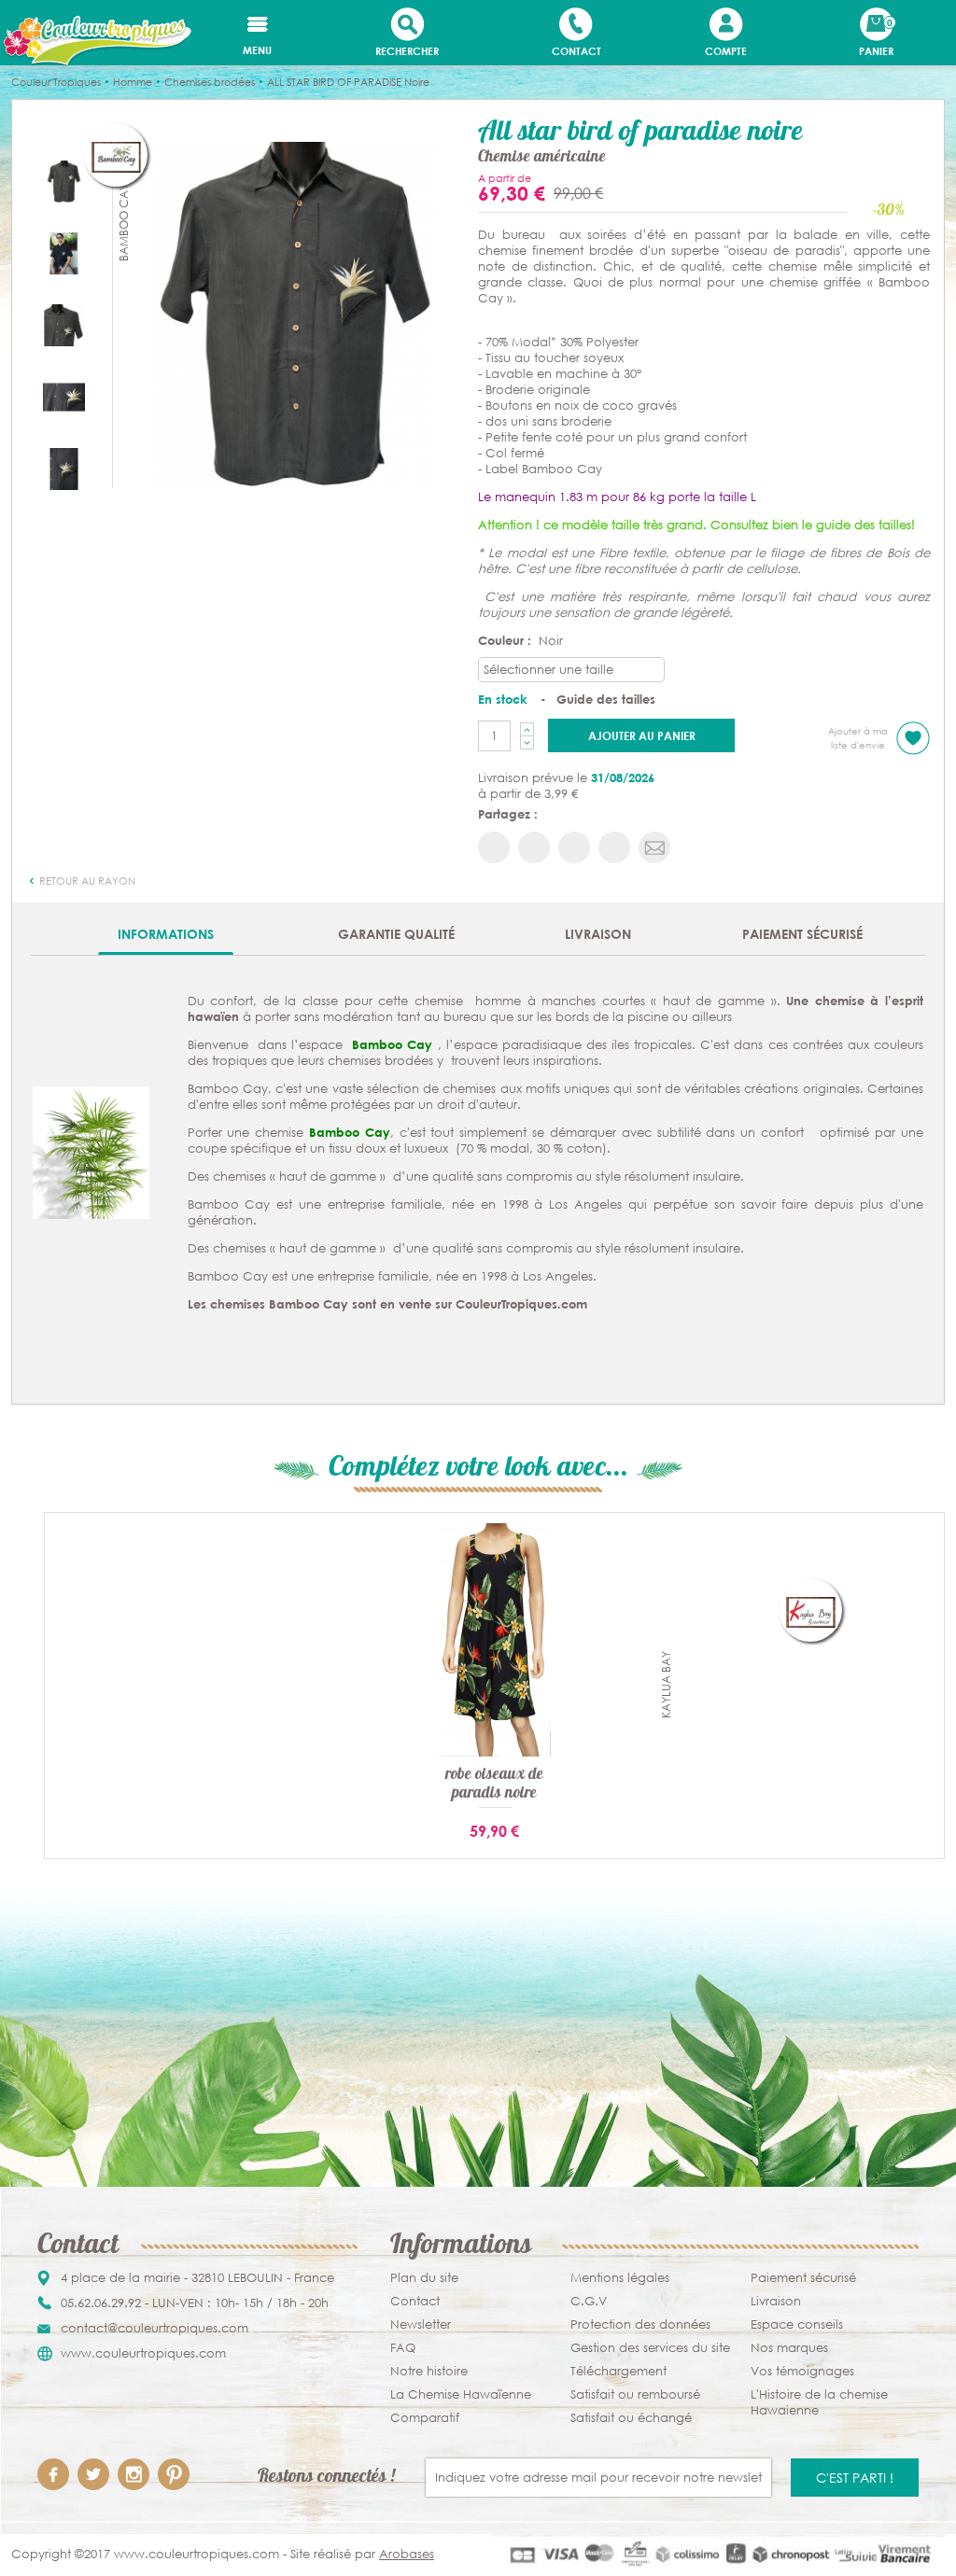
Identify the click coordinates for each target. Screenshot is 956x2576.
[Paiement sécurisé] (718, 2554)
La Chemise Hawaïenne (461, 2394)
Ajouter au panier (642, 735)
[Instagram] (134, 2474)
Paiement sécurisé (802, 934)
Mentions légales (620, 2278)
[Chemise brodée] (64, 324)
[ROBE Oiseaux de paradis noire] (495, 1639)
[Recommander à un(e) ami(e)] (654, 847)
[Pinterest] (174, 2474)
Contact (415, 2301)
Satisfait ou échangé (631, 2418)
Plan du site (424, 2278)
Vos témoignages (802, 2371)
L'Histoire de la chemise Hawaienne (819, 2402)
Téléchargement (619, 2371)
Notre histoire (429, 2371)
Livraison (598, 934)
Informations (166, 934)
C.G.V (589, 2301)
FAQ (403, 2348)
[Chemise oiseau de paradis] (64, 396)
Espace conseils (797, 2324)
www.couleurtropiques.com (143, 2353)
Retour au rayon (86, 881)
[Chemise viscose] (295, 314)
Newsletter (421, 2324)
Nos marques (789, 2348)
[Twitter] (93, 2474)
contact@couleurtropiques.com (155, 2328)
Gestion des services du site (650, 2348)
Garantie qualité (396, 934)
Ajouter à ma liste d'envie (858, 738)
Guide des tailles (606, 699)
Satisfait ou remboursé (635, 2394)
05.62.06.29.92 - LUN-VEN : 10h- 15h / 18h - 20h (195, 2303)
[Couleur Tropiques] (96, 41)
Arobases (407, 2554)
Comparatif (425, 2418)
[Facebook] (53, 2474)
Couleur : (506, 640)
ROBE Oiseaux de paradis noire (494, 1785)
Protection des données (640, 2324)
